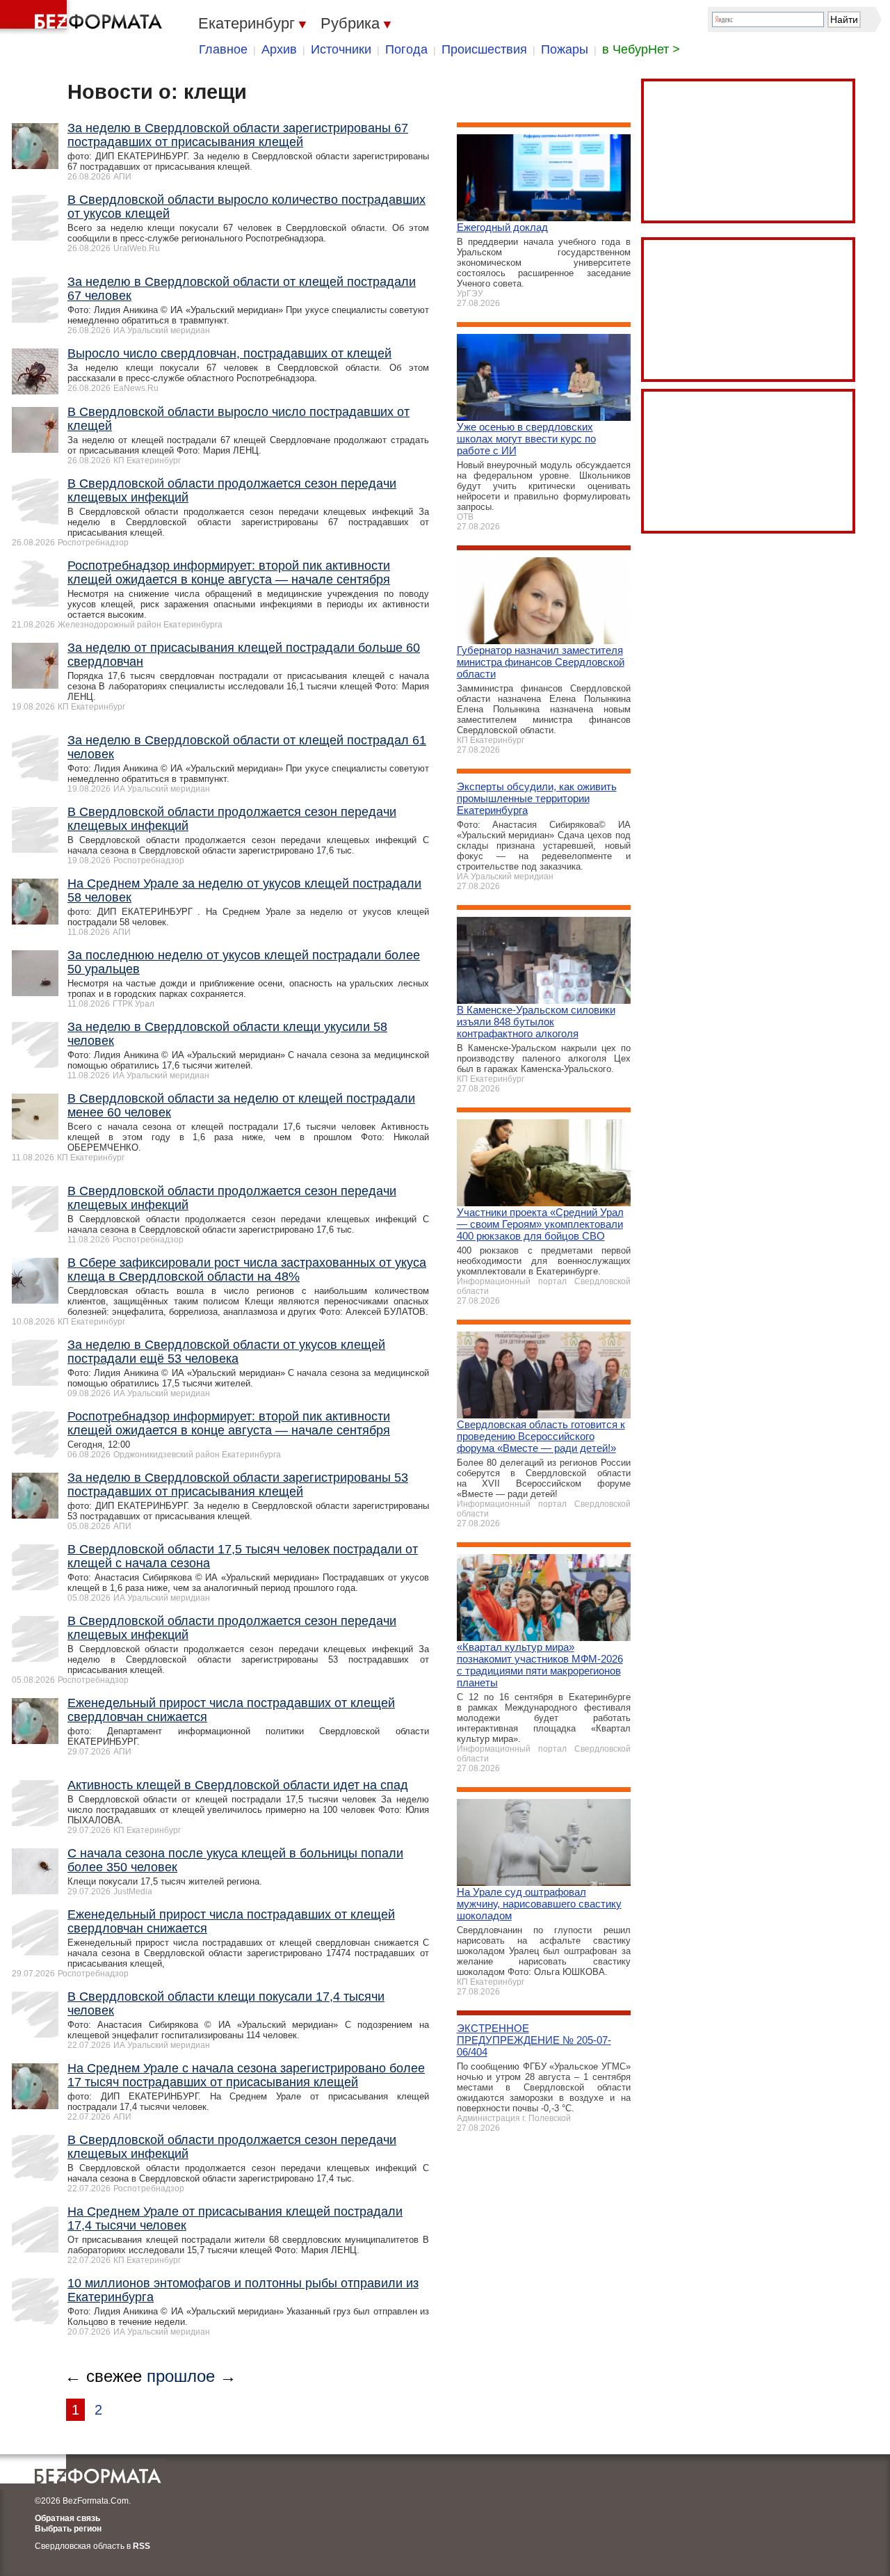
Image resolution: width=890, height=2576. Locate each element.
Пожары (565, 49)
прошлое (181, 2376)
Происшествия (484, 49)
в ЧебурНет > (641, 49)
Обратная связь (67, 2518)
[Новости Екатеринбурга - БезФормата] (83, 17)
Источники (341, 49)
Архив (279, 49)
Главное (223, 49)
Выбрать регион (68, 2529)
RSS (141, 2546)
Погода (406, 49)
